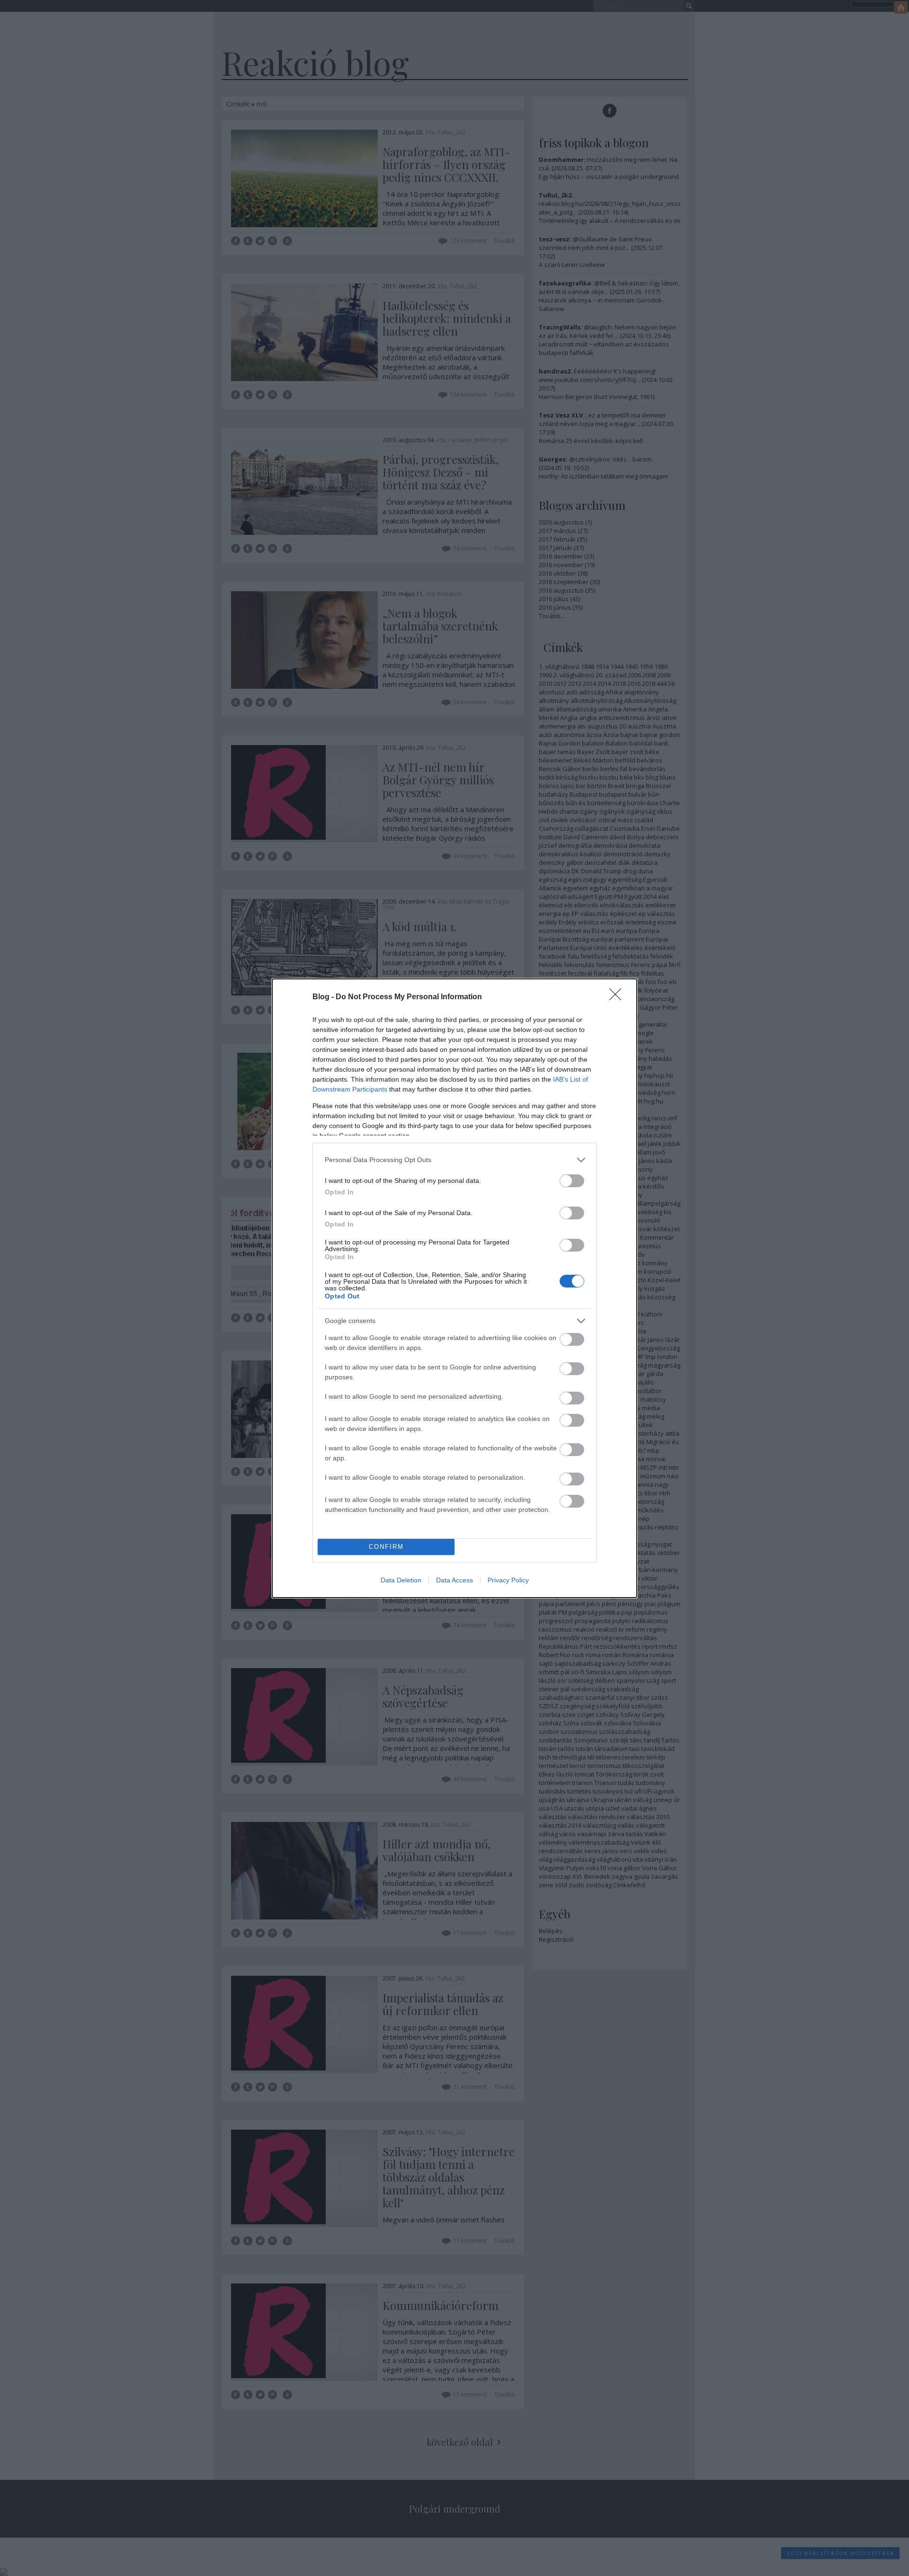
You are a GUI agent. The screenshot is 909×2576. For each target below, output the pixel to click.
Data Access (454, 1580)
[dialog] (454, 1288)
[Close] (618, 997)
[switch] (572, 1181)
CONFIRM (386, 1547)
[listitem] (454, 1160)
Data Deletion (401, 1580)
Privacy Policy (508, 1580)
